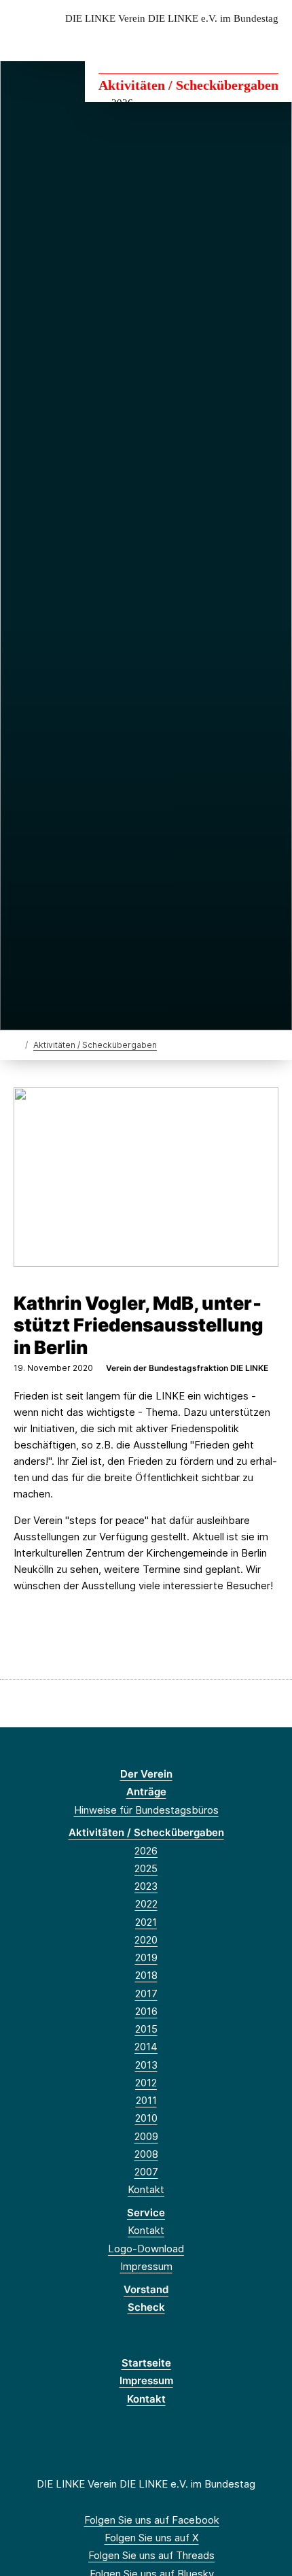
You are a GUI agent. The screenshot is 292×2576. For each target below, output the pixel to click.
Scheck (146, 2307)
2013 (146, 2065)
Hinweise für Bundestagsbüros (146, 1810)
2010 (146, 2118)
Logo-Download (146, 2249)
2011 (146, 2100)
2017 (146, 1994)
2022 (146, 1904)
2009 (146, 2136)
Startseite (146, 2363)
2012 (146, 2083)
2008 (146, 2154)
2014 (146, 2047)
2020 (146, 1940)
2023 (146, 1886)
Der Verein (146, 1774)
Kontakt (146, 2189)
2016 (146, 2011)
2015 (146, 2029)
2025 (146, 1868)
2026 (146, 1851)
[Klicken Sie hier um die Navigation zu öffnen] (271, 40)
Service (146, 2213)
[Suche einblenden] (234, 40)
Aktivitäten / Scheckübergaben (188, 85)
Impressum (146, 2266)
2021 (146, 1922)
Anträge (146, 1792)
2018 (146, 1975)
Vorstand (146, 2289)
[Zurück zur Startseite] (17, 1044)
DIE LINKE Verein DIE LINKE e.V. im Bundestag (172, 19)
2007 (146, 2172)
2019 (146, 1958)
